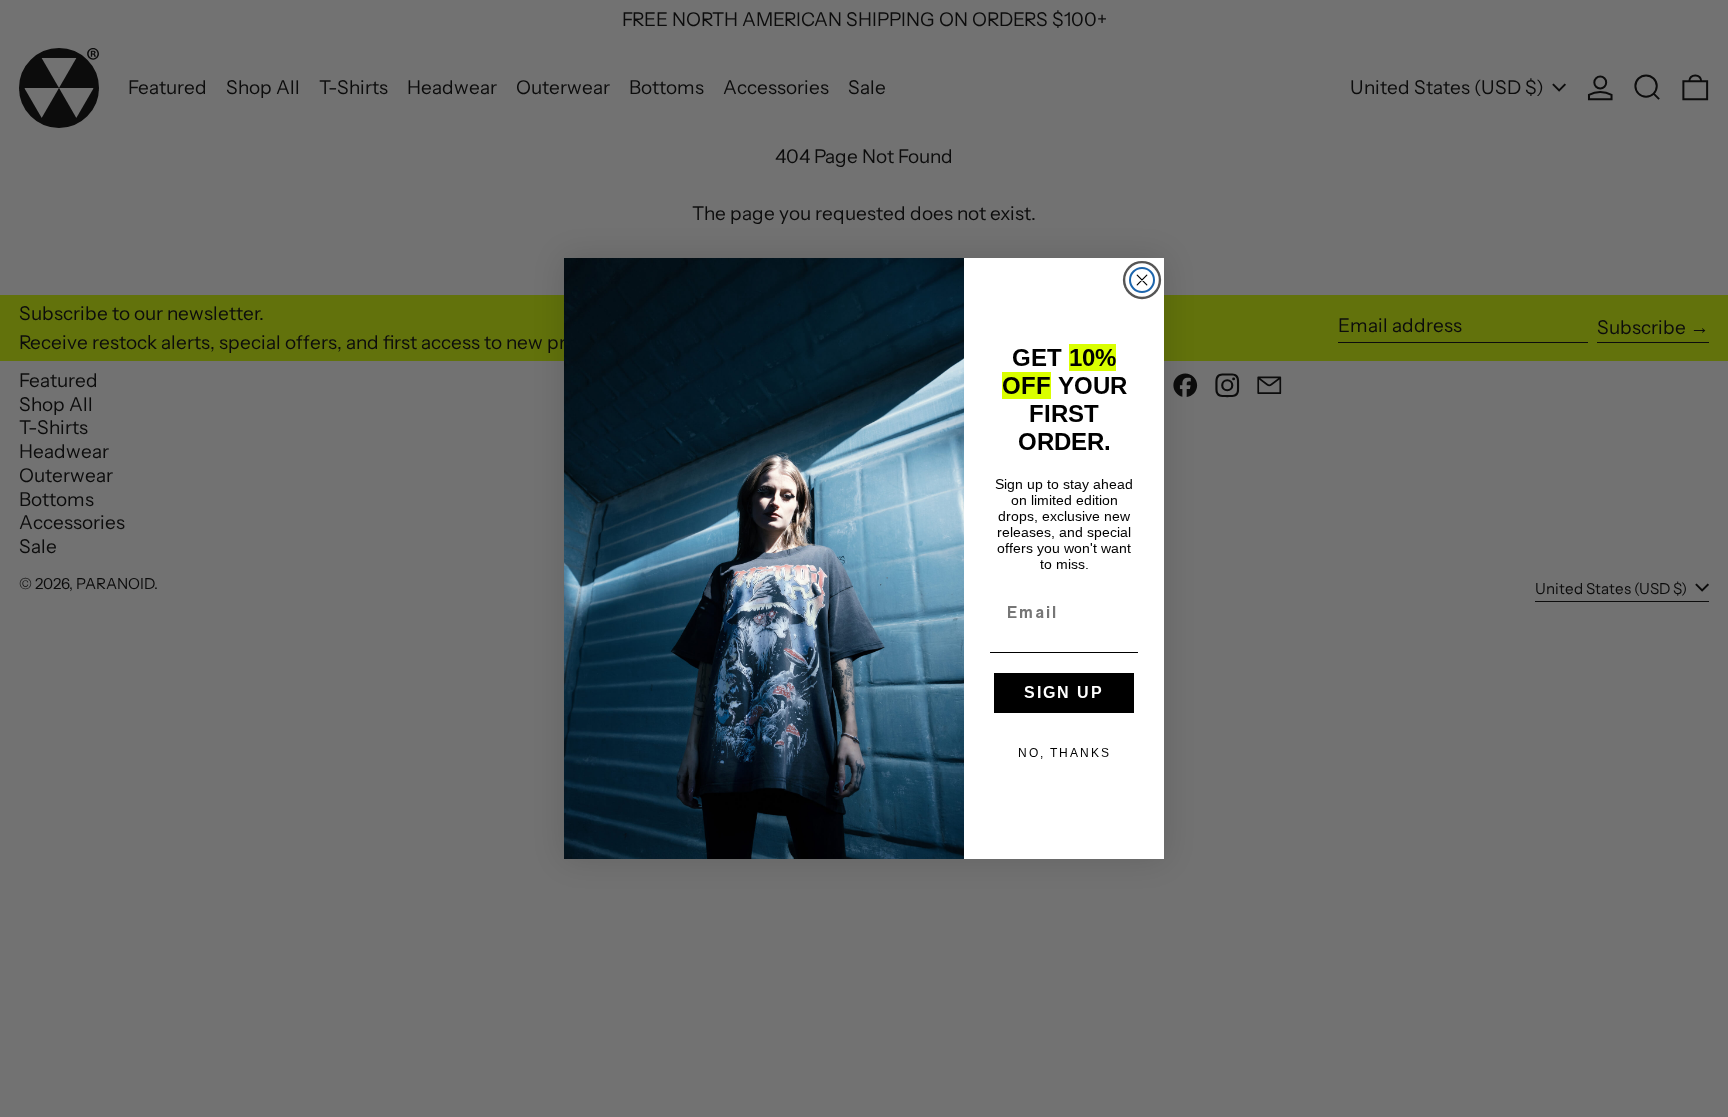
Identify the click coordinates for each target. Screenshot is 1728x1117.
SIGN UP (1064, 692)
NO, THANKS (1064, 753)
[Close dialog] (1142, 280)
